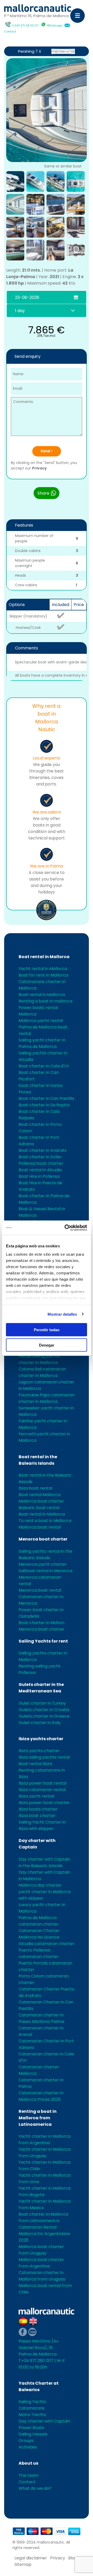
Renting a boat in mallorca (45, 1001)
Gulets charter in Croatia (44, 1710)
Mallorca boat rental (40, 1527)
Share (44, 493)
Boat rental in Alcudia (40, 1170)
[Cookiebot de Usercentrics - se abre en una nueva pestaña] (66, 1228)
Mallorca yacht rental (41, 1021)
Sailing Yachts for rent (43, 1641)
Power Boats (31, 2428)
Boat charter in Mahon (41, 1623)
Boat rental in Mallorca (44, 957)
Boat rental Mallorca (40, 1495)
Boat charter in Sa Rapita (44, 1105)
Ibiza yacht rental (36, 1796)
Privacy (39, 468)
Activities (28, 2447)
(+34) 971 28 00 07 (25, 25)
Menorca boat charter (43, 1539)
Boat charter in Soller (40, 1157)
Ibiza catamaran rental (42, 1790)
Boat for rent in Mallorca (43, 975)
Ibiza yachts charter (41, 1739)
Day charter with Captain (44, 2421)
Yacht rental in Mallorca (43, 969)
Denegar (47, 1345)
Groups (26, 2441)
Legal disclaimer (31, 2558)
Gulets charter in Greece (44, 1716)
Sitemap (23, 2564)
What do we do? (35, 2488)
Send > (47, 451)
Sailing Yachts (32, 2402)
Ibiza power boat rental (42, 1783)
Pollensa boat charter (41, 1163)
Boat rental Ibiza (35, 1764)
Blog (73, 2558)
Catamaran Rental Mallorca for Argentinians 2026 (44, 2234)
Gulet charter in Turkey (42, 1703)
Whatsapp (55, 25)
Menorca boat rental (40, 1590)
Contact (10, 31)
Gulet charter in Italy (40, 1723)
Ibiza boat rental (35, 1488)
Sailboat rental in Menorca (45, 1571)
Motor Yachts (32, 2415)
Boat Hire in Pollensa (39, 1176)
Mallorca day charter (40, 1885)
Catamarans (32, 2408)
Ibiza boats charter (38, 1809)
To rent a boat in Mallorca (45, 1521)
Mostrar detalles (62, 1314)
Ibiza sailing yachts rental (44, 1757)
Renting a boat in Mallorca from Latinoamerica (38, 2118)
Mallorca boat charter (41, 1501)
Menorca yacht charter (43, 1564)
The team (29, 2475)
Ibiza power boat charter (44, 1803)
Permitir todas (47, 1330)
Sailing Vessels (33, 2434)
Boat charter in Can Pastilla (46, 1098)
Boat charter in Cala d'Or (44, 1066)
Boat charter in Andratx (43, 1150)
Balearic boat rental (39, 1508)
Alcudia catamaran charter (47, 1944)
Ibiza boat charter (37, 1816)
